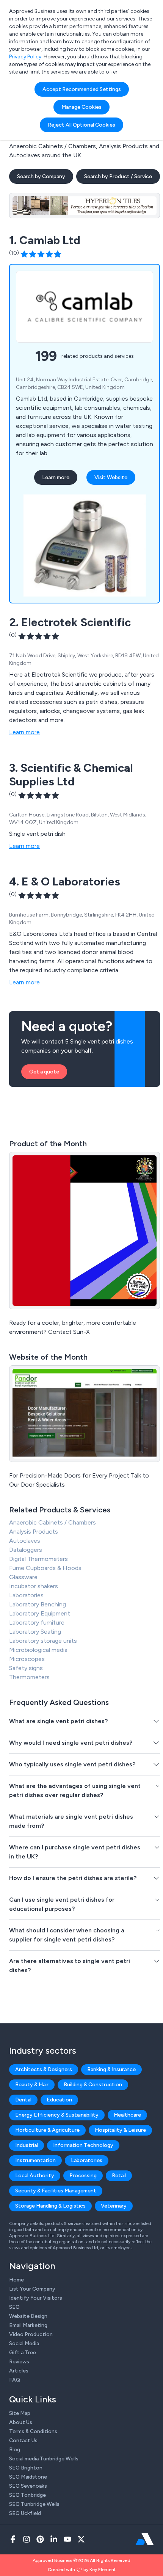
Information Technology (83, 2145)
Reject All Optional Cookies (81, 125)
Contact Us (23, 2440)
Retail (119, 2176)
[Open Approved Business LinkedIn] (54, 2539)
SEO (14, 2307)
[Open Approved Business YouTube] (67, 2539)
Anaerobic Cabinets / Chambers (53, 1522)
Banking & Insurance (111, 2069)
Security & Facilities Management (56, 2191)
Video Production (31, 2334)
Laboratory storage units (43, 1641)
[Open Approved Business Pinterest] (40, 2539)
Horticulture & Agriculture (47, 2130)
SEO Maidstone (28, 2477)
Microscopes (27, 1659)
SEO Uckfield (25, 2513)
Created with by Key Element (82, 2570)
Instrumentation (35, 2160)
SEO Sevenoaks (28, 2486)
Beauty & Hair (32, 2085)
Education (59, 2100)
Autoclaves (25, 1541)
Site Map (20, 2413)
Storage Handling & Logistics (50, 2206)
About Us (21, 2422)
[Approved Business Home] (145, 2539)
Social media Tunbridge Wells (44, 2459)
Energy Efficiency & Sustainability (57, 2115)
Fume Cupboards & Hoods (45, 1568)
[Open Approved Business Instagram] (27, 2539)
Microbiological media (38, 1650)
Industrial (27, 2145)
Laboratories (26, 1595)
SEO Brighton (26, 2468)
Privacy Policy (25, 57)
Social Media (24, 2343)
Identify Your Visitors (36, 2298)
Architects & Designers (44, 2069)
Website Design (28, 2316)
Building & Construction (93, 2085)
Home (16, 2280)
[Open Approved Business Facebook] (13, 2539)
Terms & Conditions (33, 2431)
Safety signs (26, 1668)
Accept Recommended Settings (82, 89)
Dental (23, 2100)
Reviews (19, 2362)
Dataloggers (26, 1550)
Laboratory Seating (35, 1632)
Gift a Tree (23, 2353)
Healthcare (127, 2115)
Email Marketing (28, 2325)
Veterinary (114, 2206)
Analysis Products (34, 1532)
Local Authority (35, 2176)
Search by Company (41, 176)
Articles (19, 2371)
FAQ (15, 2380)
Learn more (56, 477)
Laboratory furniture (37, 1623)
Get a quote (44, 1072)
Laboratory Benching (38, 1604)
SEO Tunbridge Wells (34, 2504)
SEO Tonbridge (27, 2495)
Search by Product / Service (118, 176)
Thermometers (29, 1677)
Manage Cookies (81, 107)
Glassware (23, 1577)
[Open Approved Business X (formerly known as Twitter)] (81, 2539)
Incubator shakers (34, 1586)
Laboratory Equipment (40, 1613)
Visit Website (111, 477)
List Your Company (32, 2289)
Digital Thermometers (38, 1559)
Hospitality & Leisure (120, 2130)
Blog (15, 2450)
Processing (83, 2176)
